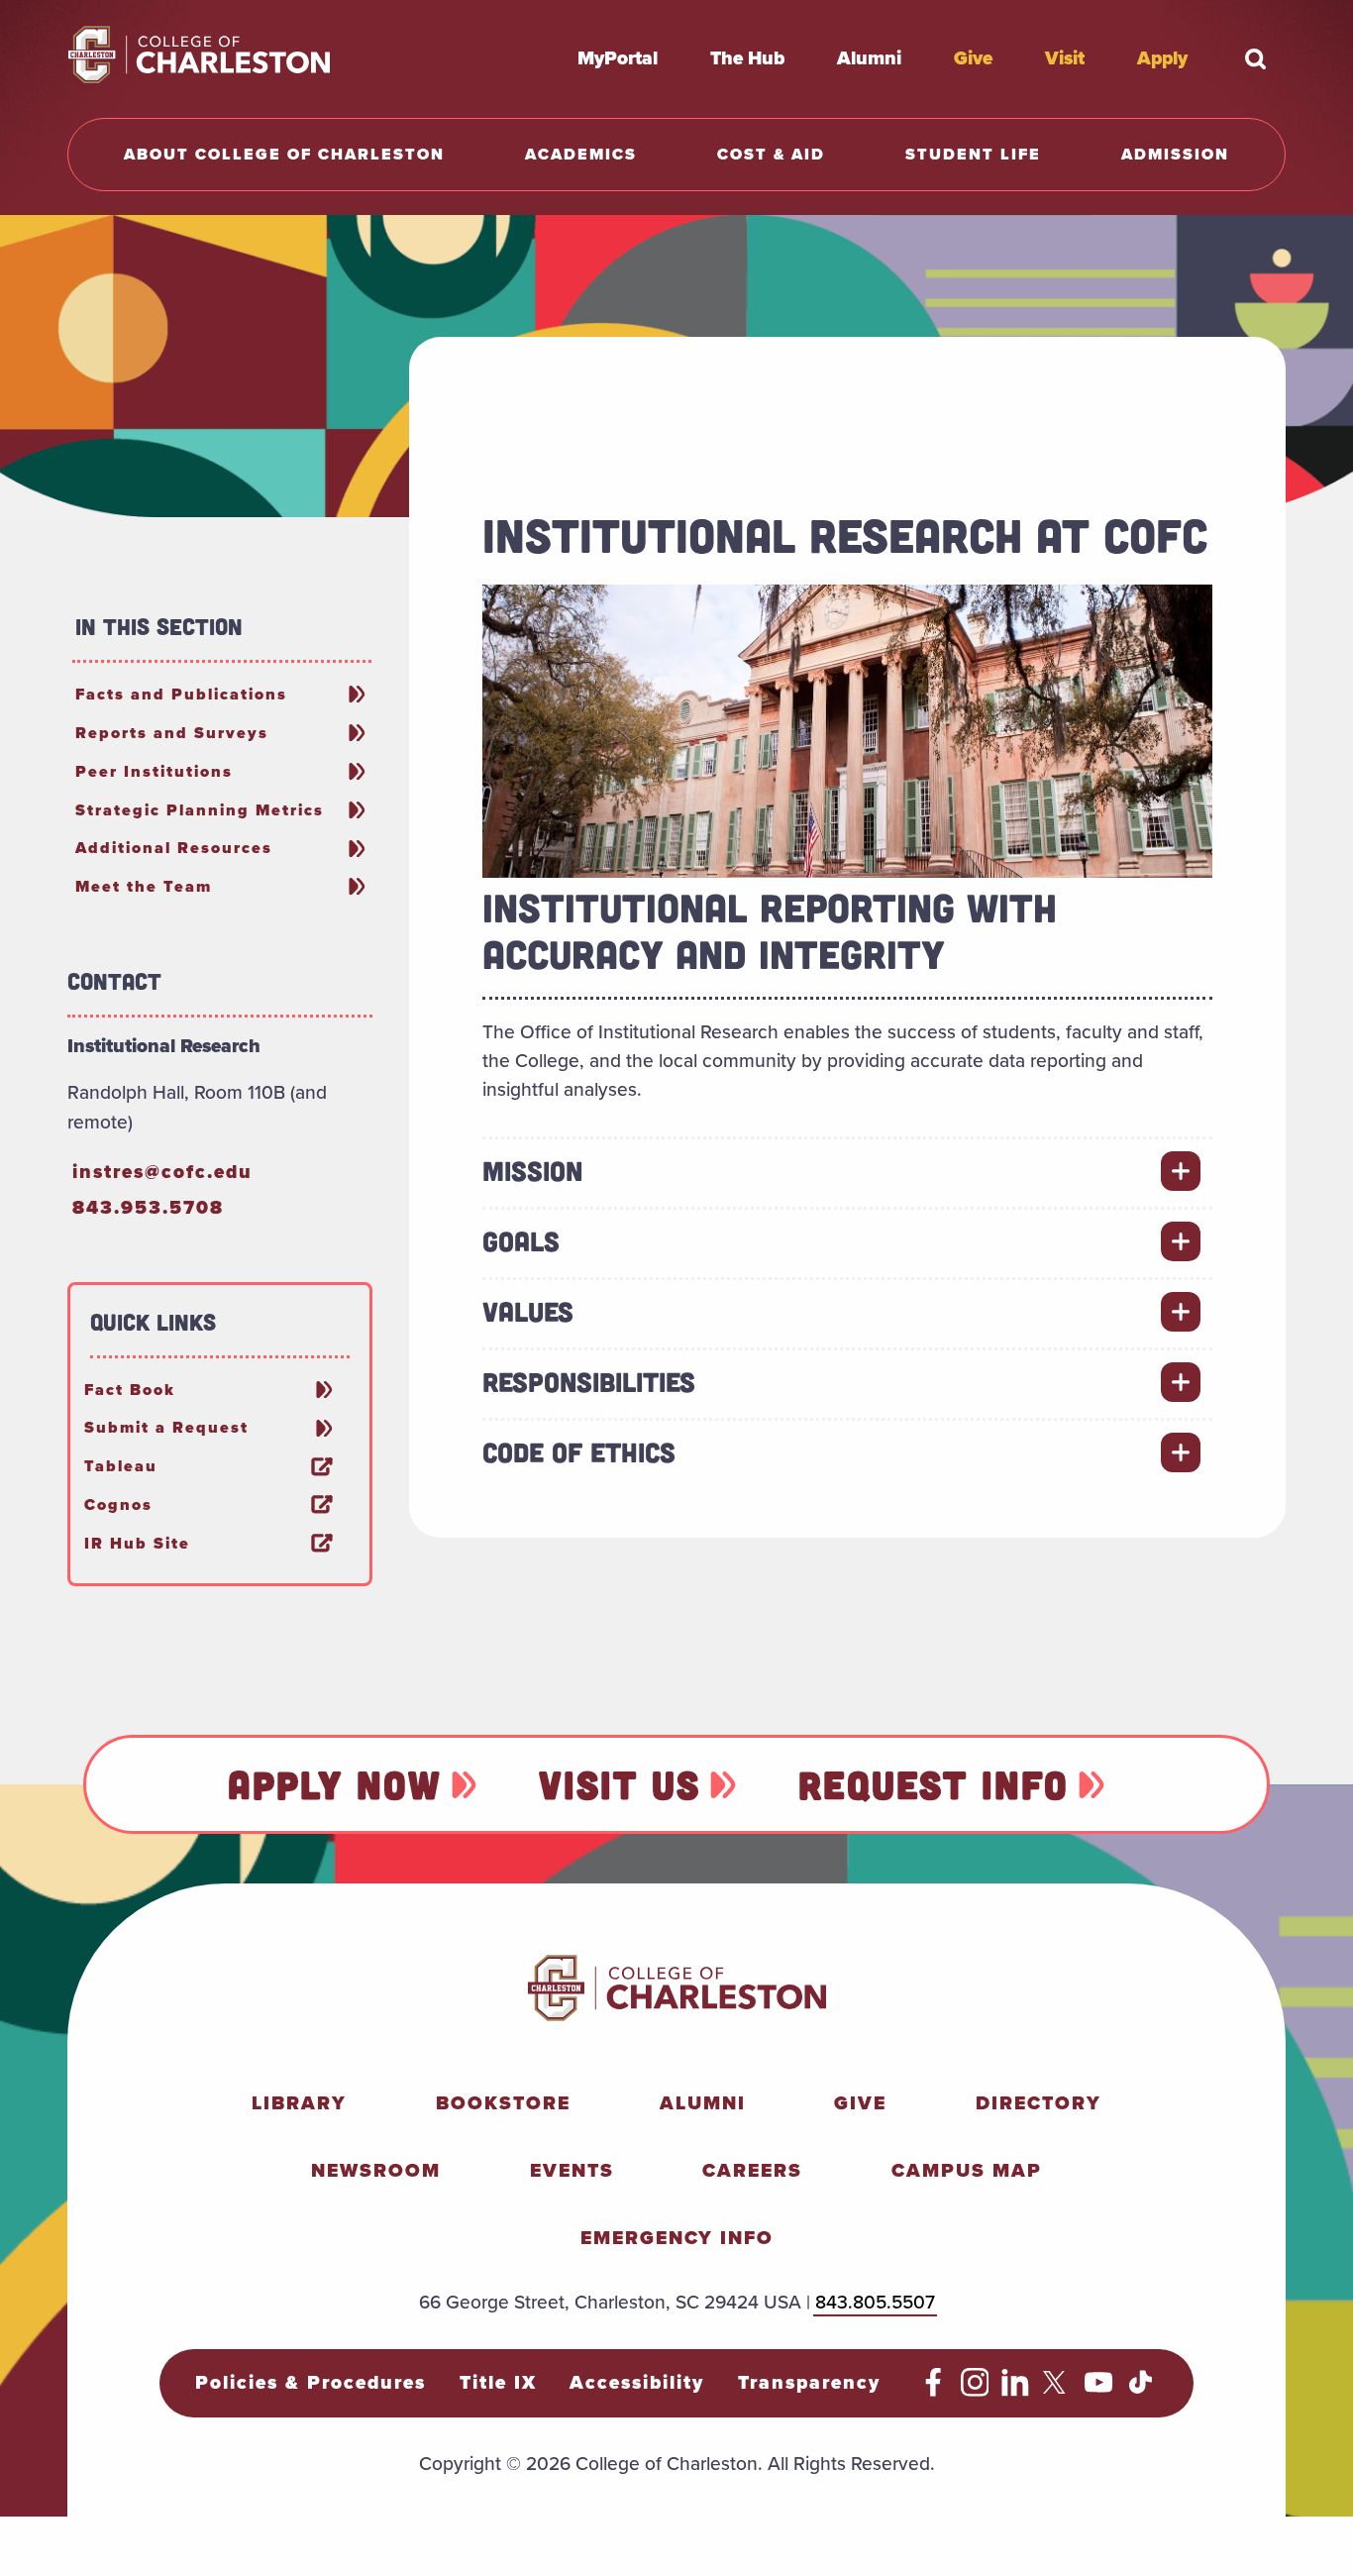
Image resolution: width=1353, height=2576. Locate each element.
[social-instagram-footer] (975, 2390)
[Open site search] (1256, 58)
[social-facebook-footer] (934, 2390)
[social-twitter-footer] (1057, 2390)
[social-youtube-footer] (1099, 2390)
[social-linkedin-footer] (1016, 2390)
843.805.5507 (875, 2302)
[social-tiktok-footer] (1141, 2390)
